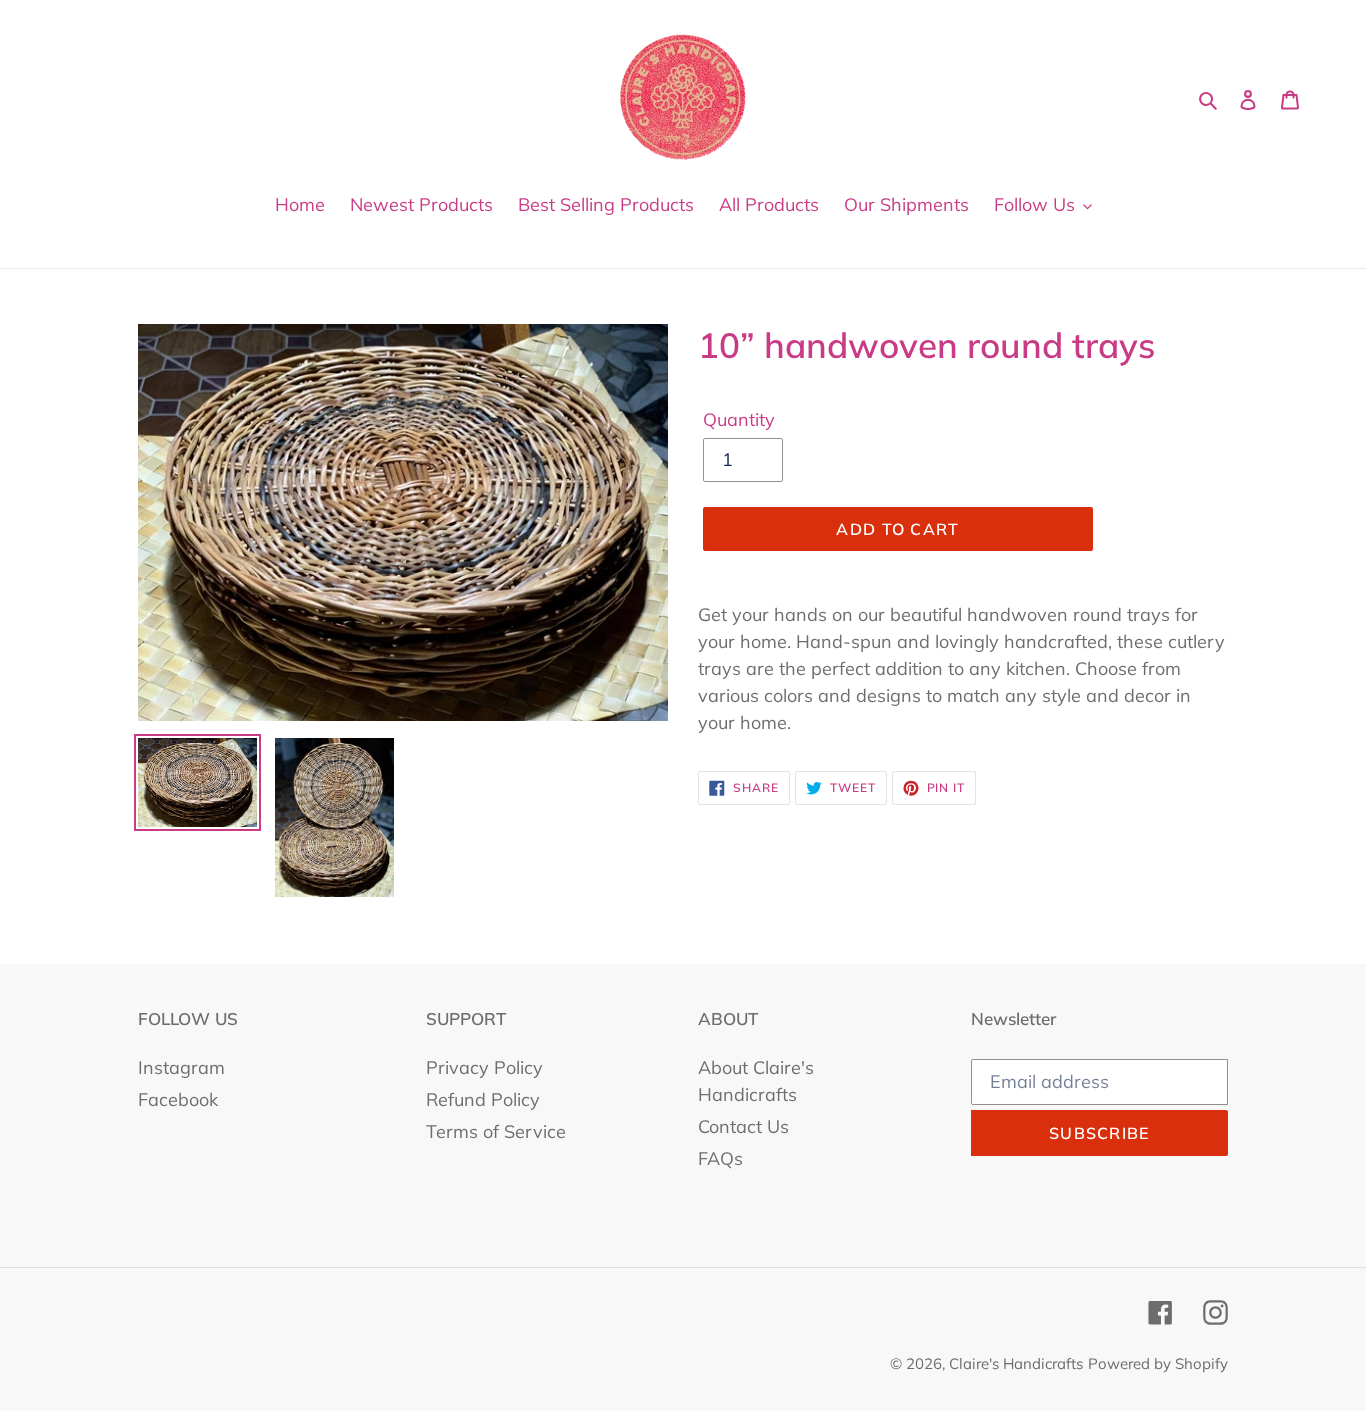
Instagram (181, 1067)
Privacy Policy (484, 1067)
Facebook (178, 1099)
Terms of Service (496, 1131)
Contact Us (743, 1126)
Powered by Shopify (1158, 1363)
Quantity (739, 419)
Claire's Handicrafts (1016, 1363)
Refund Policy (483, 1099)
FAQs (720, 1158)
